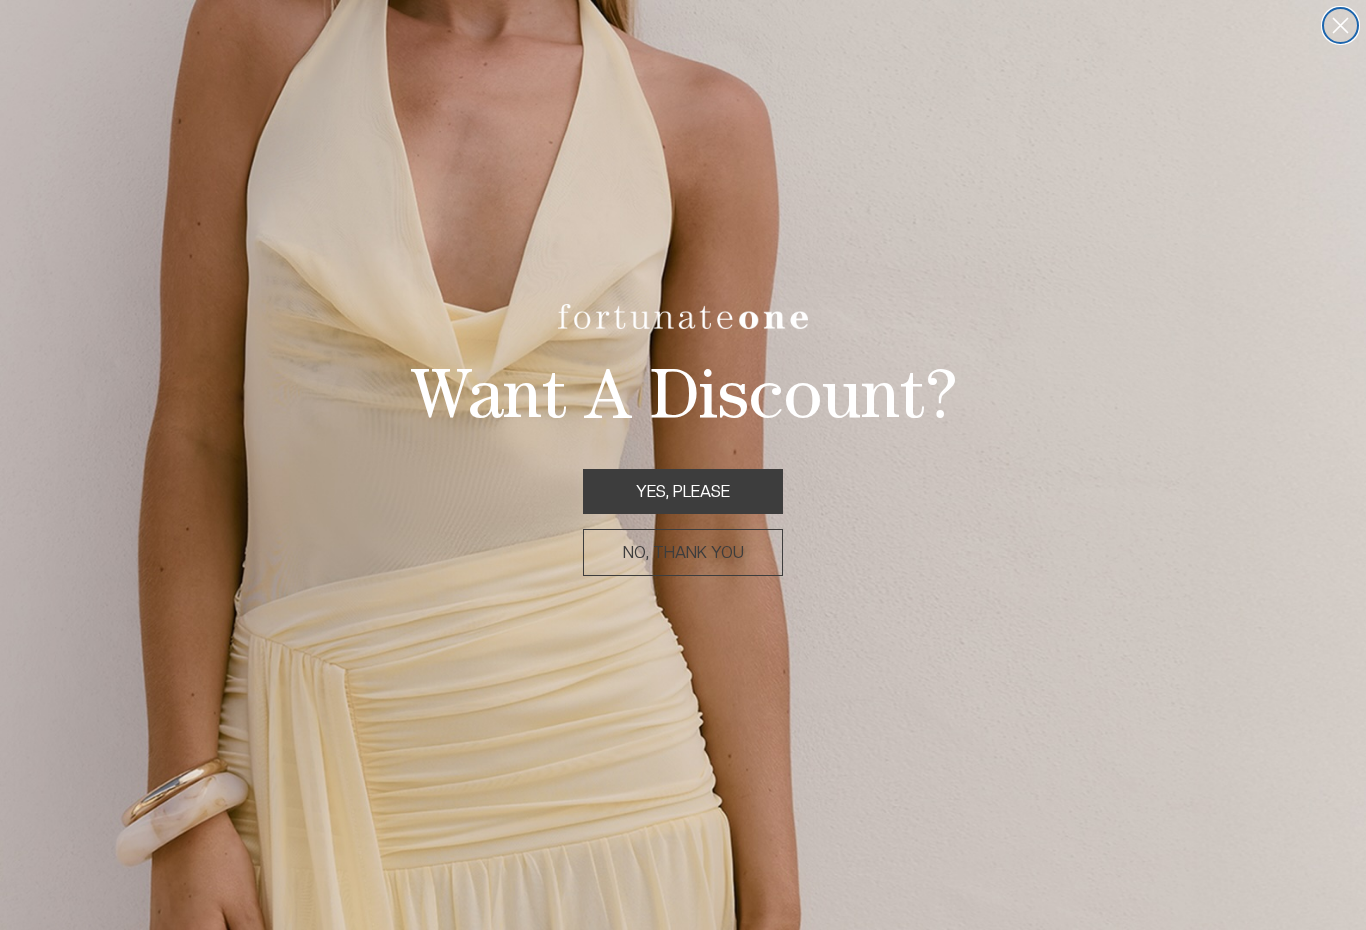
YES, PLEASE (683, 491)
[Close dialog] (1340, 25)
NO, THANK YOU (683, 552)
